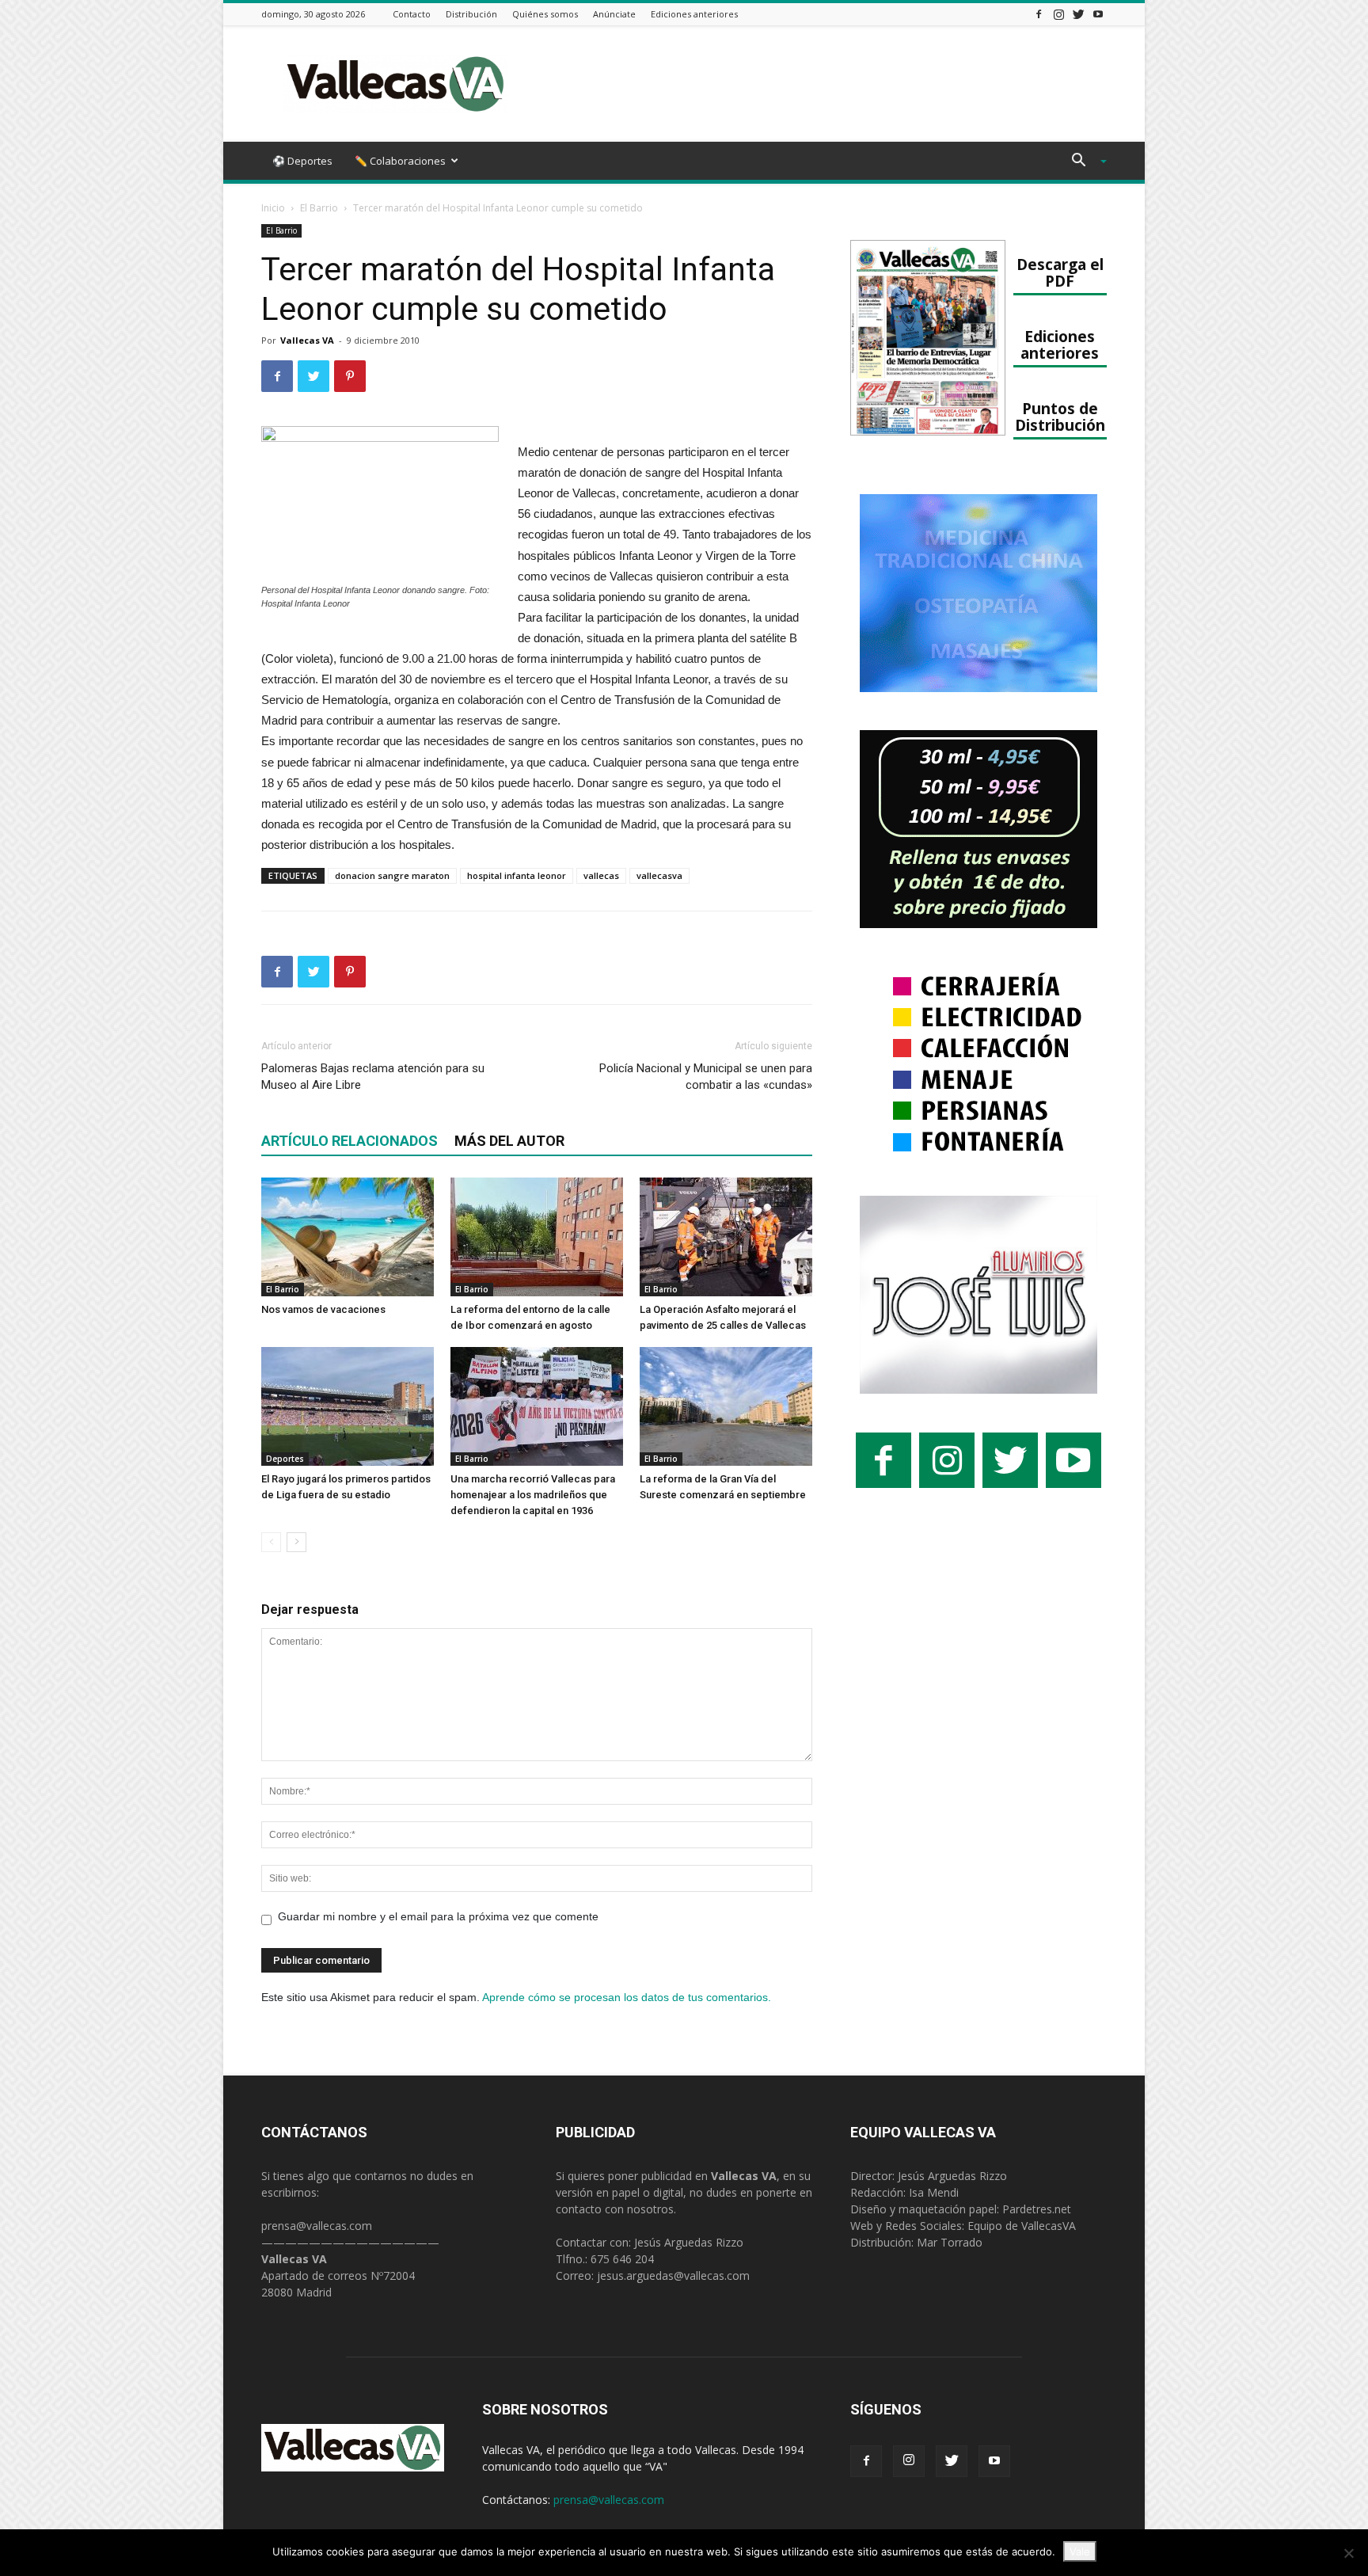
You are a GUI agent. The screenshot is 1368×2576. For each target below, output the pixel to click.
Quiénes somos (545, 14)
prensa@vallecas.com (317, 2226)
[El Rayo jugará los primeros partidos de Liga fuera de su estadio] (348, 1406)
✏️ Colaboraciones (400, 161)
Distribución (471, 14)
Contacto (412, 14)
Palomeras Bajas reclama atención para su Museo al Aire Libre (373, 1077)
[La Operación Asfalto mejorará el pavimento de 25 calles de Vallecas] (726, 1237)
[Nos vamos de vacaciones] (348, 1237)
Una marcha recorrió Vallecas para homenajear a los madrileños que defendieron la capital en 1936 (533, 1495)
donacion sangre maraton (392, 875)
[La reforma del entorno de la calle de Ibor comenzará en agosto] (537, 1237)
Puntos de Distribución (1060, 417)
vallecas (601, 875)
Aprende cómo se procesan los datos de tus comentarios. (627, 1997)
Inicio (273, 208)
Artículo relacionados (350, 1141)
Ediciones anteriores (694, 14)
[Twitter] (1078, 14)
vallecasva (659, 875)
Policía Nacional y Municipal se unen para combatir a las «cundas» (706, 1077)
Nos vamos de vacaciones (323, 1309)
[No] (1348, 2553)
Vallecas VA (307, 340)
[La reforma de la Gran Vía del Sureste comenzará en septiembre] (726, 1406)
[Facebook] (1039, 14)
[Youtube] (1098, 14)
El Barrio (319, 208)
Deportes (285, 1459)
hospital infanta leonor (517, 875)
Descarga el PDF (1060, 272)
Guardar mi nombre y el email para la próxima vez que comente (438, 1916)
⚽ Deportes (302, 161)
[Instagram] (1058, 14)
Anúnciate (614, 14)
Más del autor (509, 1141)
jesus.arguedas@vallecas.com (673, 2275)
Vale (1080, 2551)
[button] (1083, 162)
